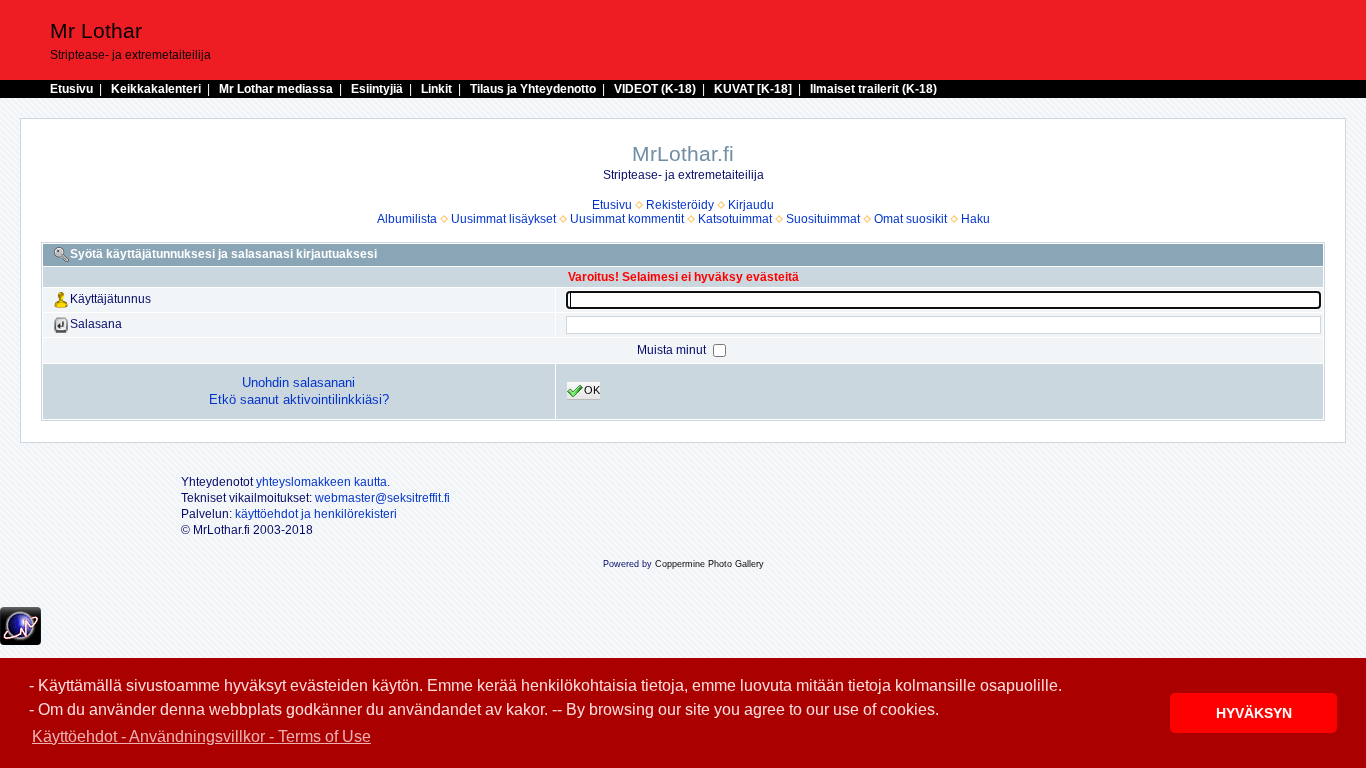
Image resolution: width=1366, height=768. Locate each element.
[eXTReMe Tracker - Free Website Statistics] (20, 641)
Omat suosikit (910, 219)
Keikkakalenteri (156, 89)
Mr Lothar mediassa (276, 89)
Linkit (436, 89)
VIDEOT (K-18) (655, 89)
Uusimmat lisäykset (503, 219)
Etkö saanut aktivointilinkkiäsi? (299, 399)
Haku (975, 219)
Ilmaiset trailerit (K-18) (873, 89)
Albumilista (407, 219)
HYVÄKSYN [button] (1254, 713)
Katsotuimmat (735, 219)
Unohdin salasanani (298, 382)
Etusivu (71, 89)
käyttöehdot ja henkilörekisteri (316, 514)
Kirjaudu (751, 205)
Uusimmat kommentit (627, 219)
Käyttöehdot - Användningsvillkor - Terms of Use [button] (201, 736)
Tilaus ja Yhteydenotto (533, 89)
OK (592, 390)
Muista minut (673, 350)
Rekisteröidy (680, 205)
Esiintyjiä (377, 89)
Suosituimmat (823, 219)
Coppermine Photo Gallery (709, 564)
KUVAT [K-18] (753, 89)
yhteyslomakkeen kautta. (323, 482)
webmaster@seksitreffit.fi (382, 498)
